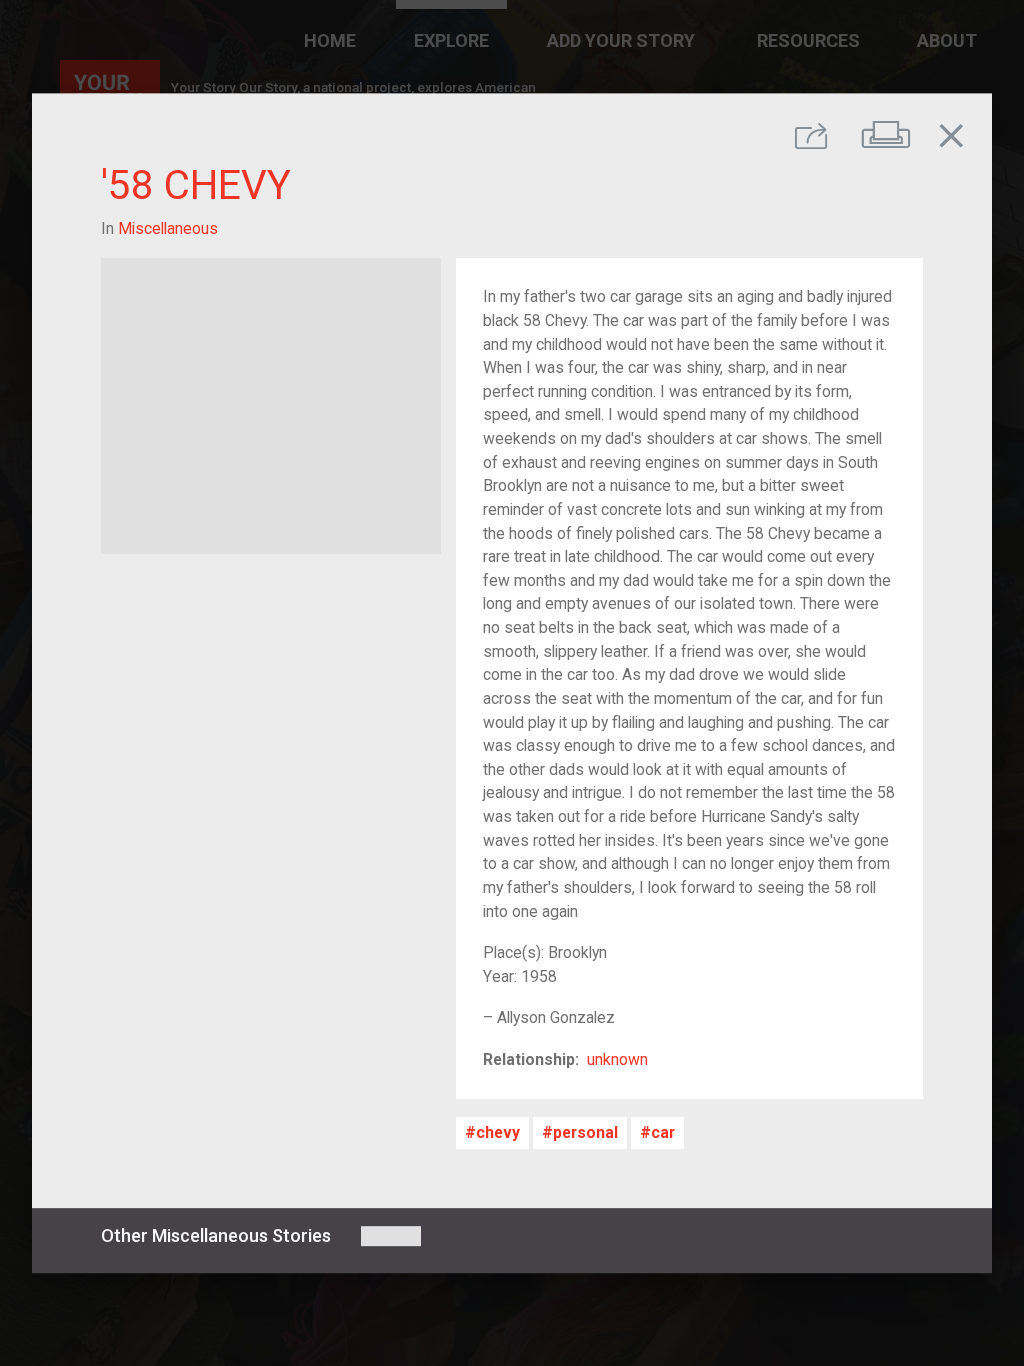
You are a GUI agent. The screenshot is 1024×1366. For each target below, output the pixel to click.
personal (585, 1132)
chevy (498, 1132)
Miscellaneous (168, 228)
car (663, 1132)
